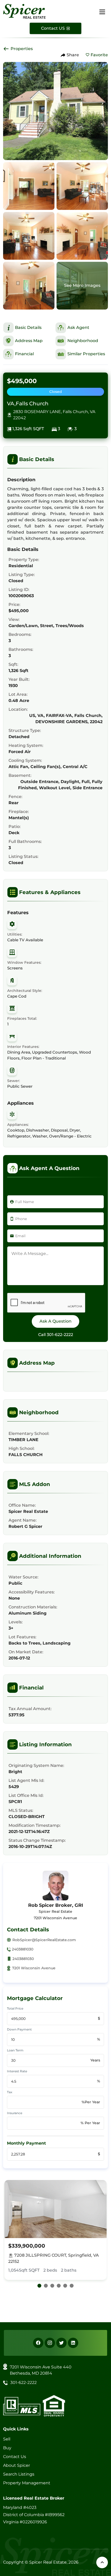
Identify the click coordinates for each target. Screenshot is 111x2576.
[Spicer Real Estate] (24, 11)
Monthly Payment (26, 2143)
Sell (7, 2439)
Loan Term (15, 2050)
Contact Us (15, 2457)
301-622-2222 (60, 1335)
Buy (7, 2448)
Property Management (27, 2483)
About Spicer (17, 2465)
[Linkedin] (73, 2343)
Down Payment (19, 2029)
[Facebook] (38, 2343)
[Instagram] (50, 2343)
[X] (61, 2343)
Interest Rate (17, 2071)
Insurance (15, 2113)
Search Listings (19, 2474)
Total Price (15, 2008)
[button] (39, 2286)
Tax (10, 2092)
